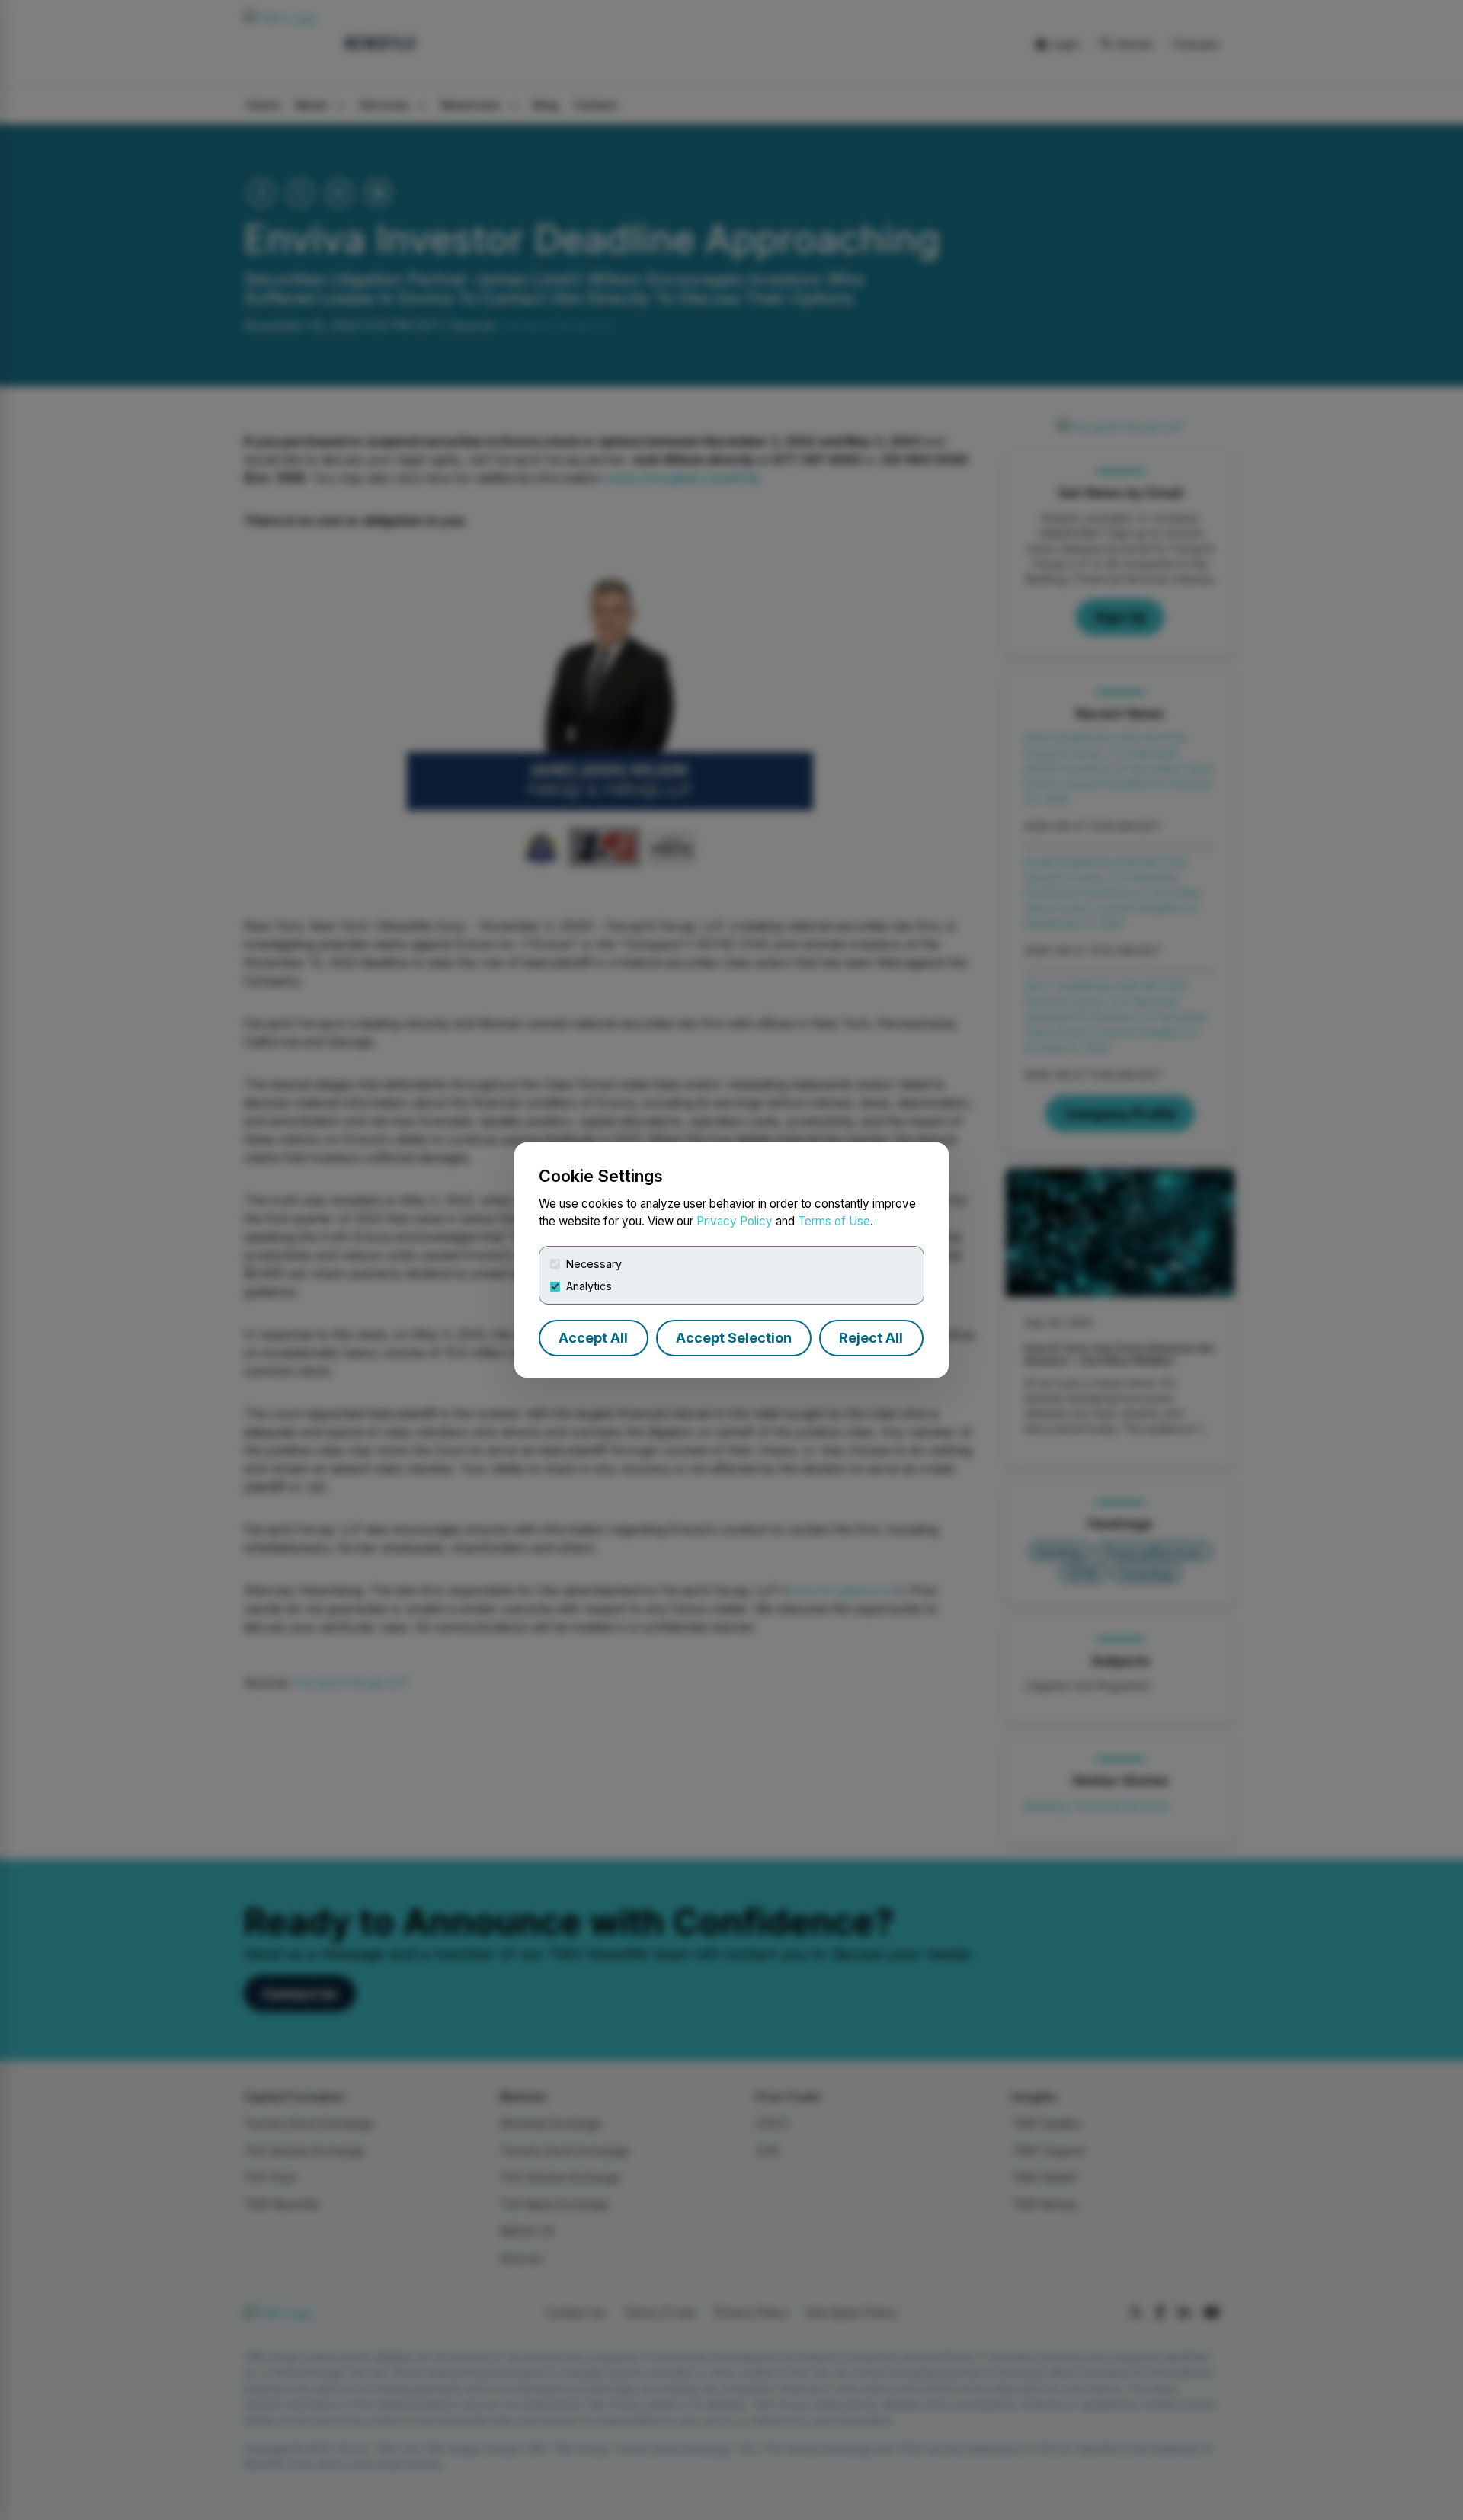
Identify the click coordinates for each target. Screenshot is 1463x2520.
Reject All (871, 1338)
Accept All (593, 1338)
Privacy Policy (735, 1221)
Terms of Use (834, 1221)
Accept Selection (734, 1338)
